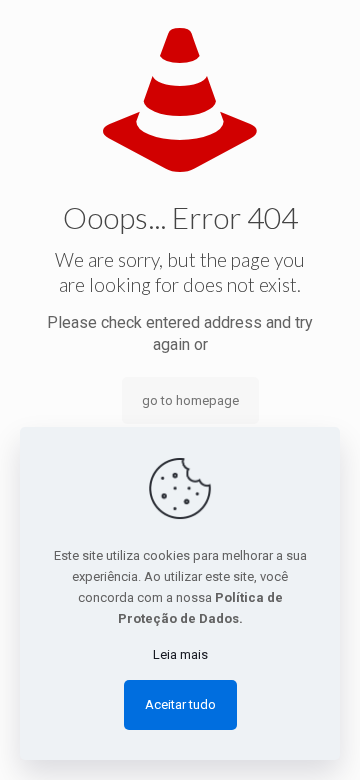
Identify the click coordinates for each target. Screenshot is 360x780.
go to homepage (190, 400)
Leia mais (180, 654)
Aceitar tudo (180, 704)
